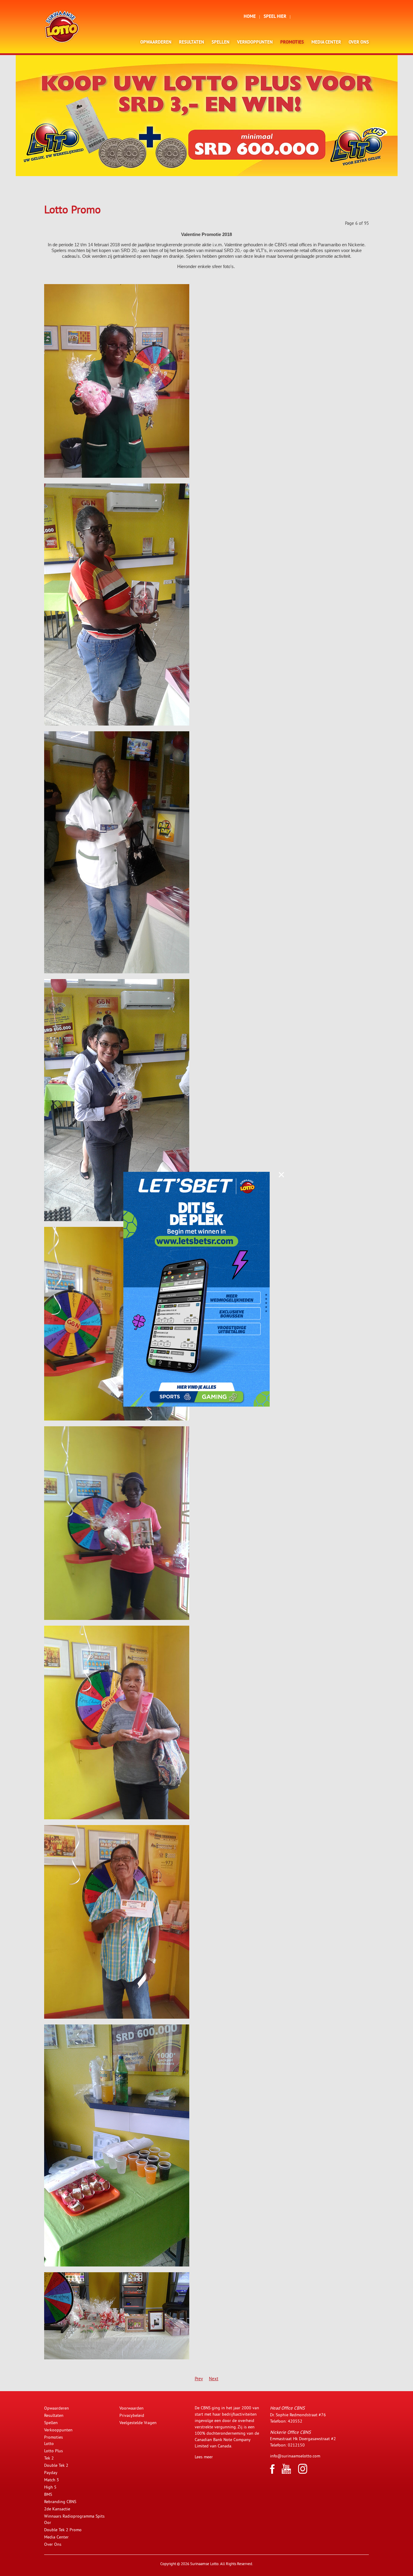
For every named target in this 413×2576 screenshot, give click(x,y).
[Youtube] (286, 2472)
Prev (199, 2379)
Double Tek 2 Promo (63, 2530)
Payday (51, 2473)
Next (214, 2379)
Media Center (326, 43)
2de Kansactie (57, 2509)
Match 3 (52, 2480)
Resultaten (192, 43)
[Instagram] (303, 2472)
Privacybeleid (132, 2415)
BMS (48, 2494)
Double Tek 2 (56, 2465)
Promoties (292, 43)
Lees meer (204, 2457)
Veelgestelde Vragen (138, 2423)
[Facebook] (272, 2472)
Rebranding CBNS (60, 2502)
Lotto (49, 2443)
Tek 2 (49, 2458)
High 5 (50, 2487)
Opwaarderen (156, 43)
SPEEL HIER (275, 17)
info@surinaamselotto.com (295, 2456)
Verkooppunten (255, 43)
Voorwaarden (132, 2408)
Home (250, 17)
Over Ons (359, 43)
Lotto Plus (54, 2451)
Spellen (221, 43)
